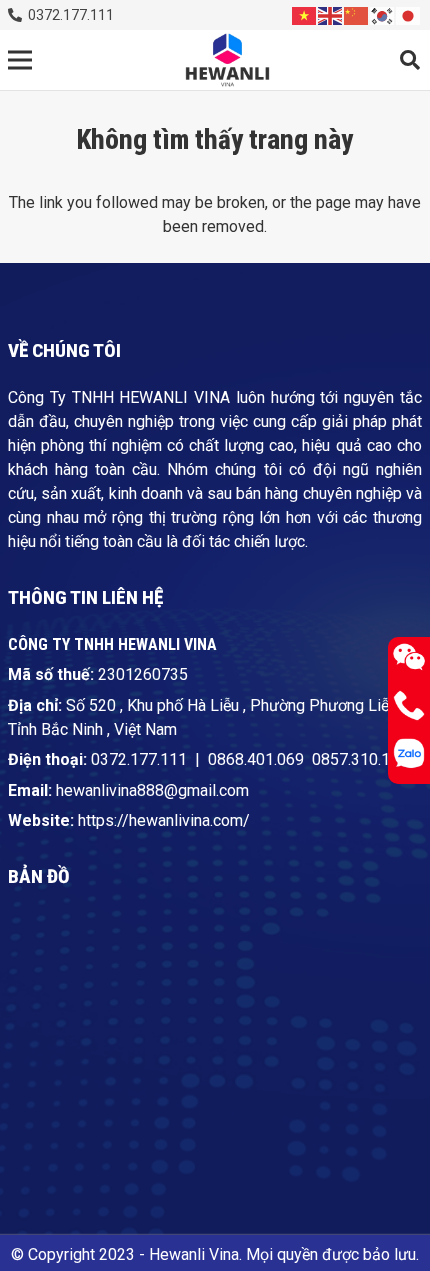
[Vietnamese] (305, 14)
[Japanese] (409, 14)
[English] (331, 14)
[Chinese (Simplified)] (357, 14)
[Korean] (383, 14)
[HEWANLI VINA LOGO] (227, 60)
